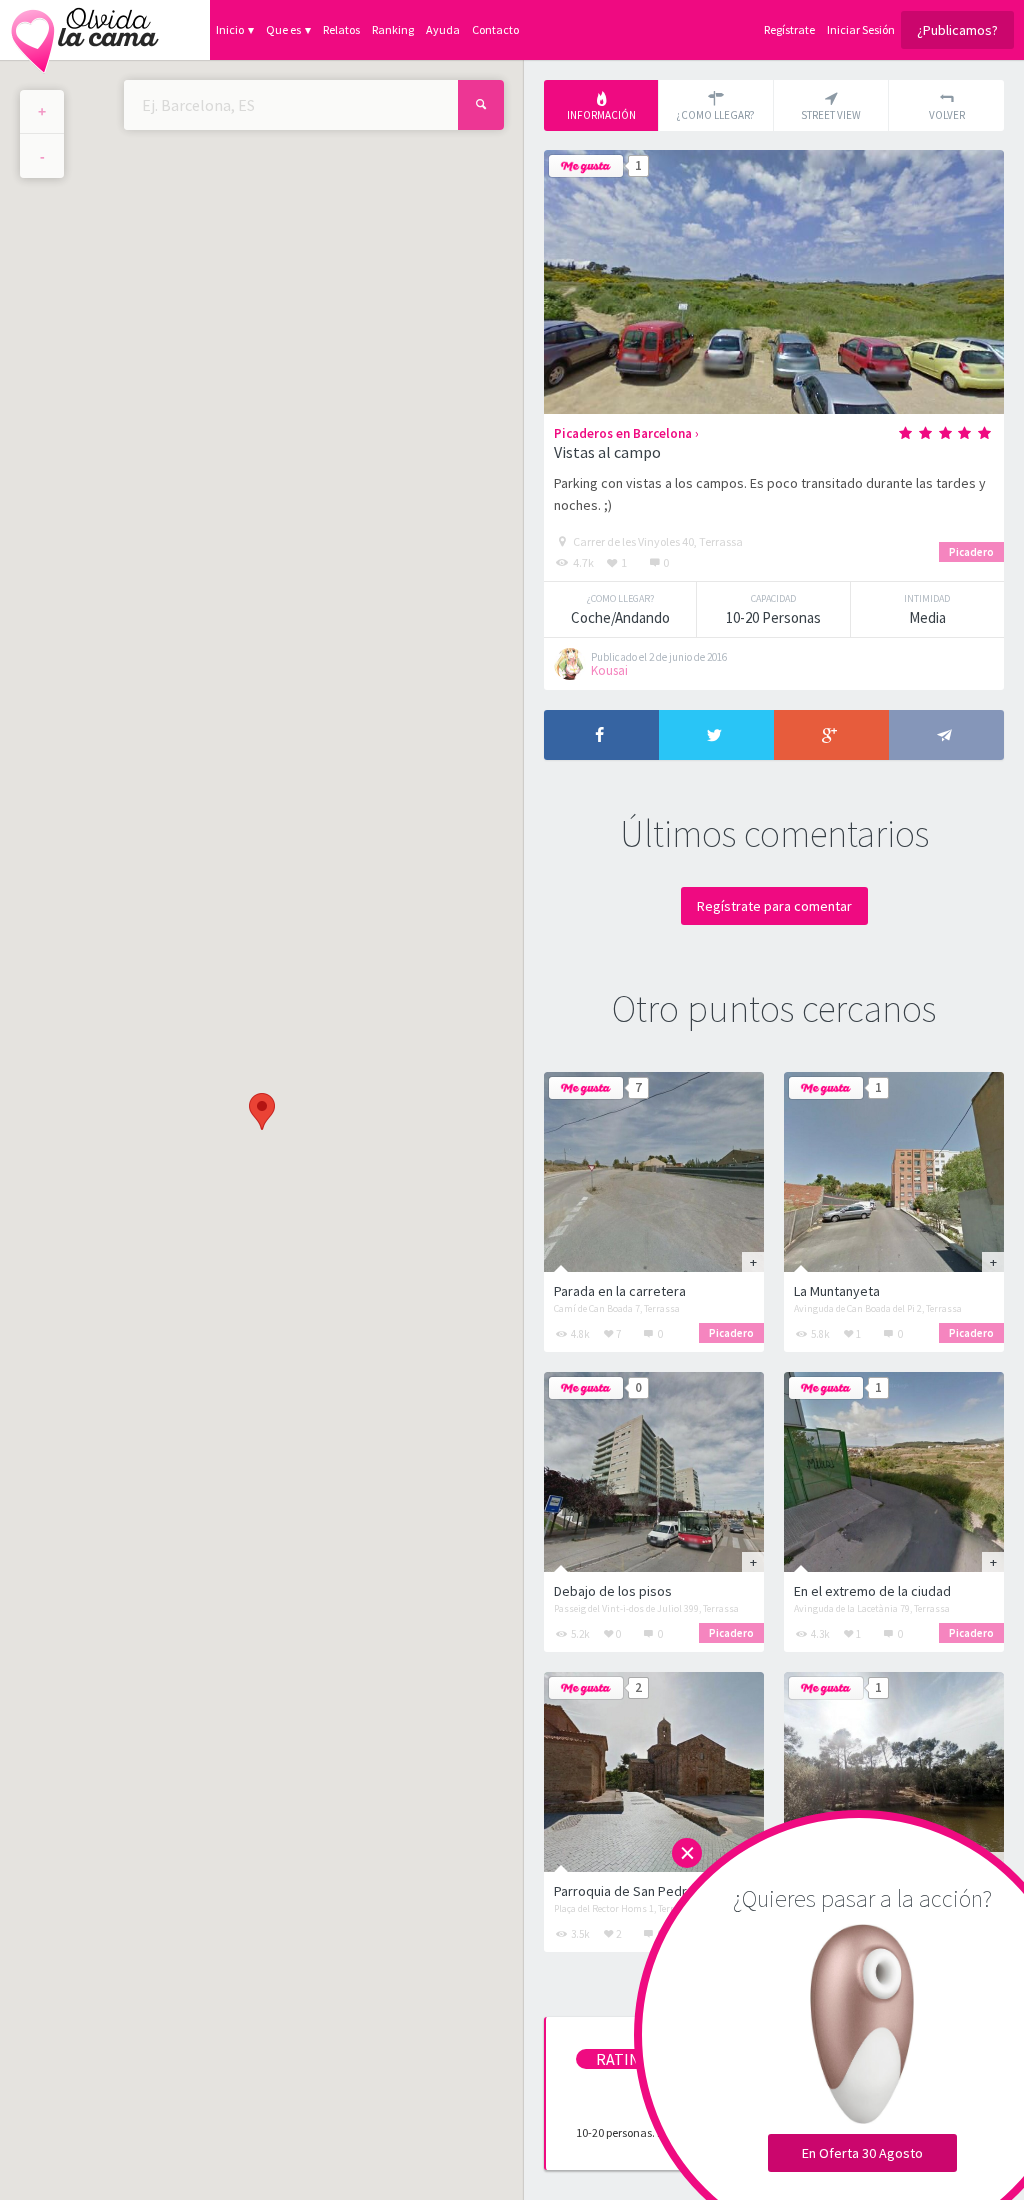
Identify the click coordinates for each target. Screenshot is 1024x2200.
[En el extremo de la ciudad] (894, 1472)
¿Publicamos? (957, 30)
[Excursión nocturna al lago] (894, 1772)
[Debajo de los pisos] (654, 1472)
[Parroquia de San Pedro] (654, 1772)
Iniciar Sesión (861, 29)
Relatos (341, 29)
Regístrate (789, 29)
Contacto (495, 29)
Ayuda (443, 29)
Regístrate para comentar (774, 906)
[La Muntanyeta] (894, 1172)
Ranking (393, 29)
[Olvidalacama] (85, 30)
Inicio (230, 29)
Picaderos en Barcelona (623, 433)
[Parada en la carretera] (654, 1172)
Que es (283, 29)
